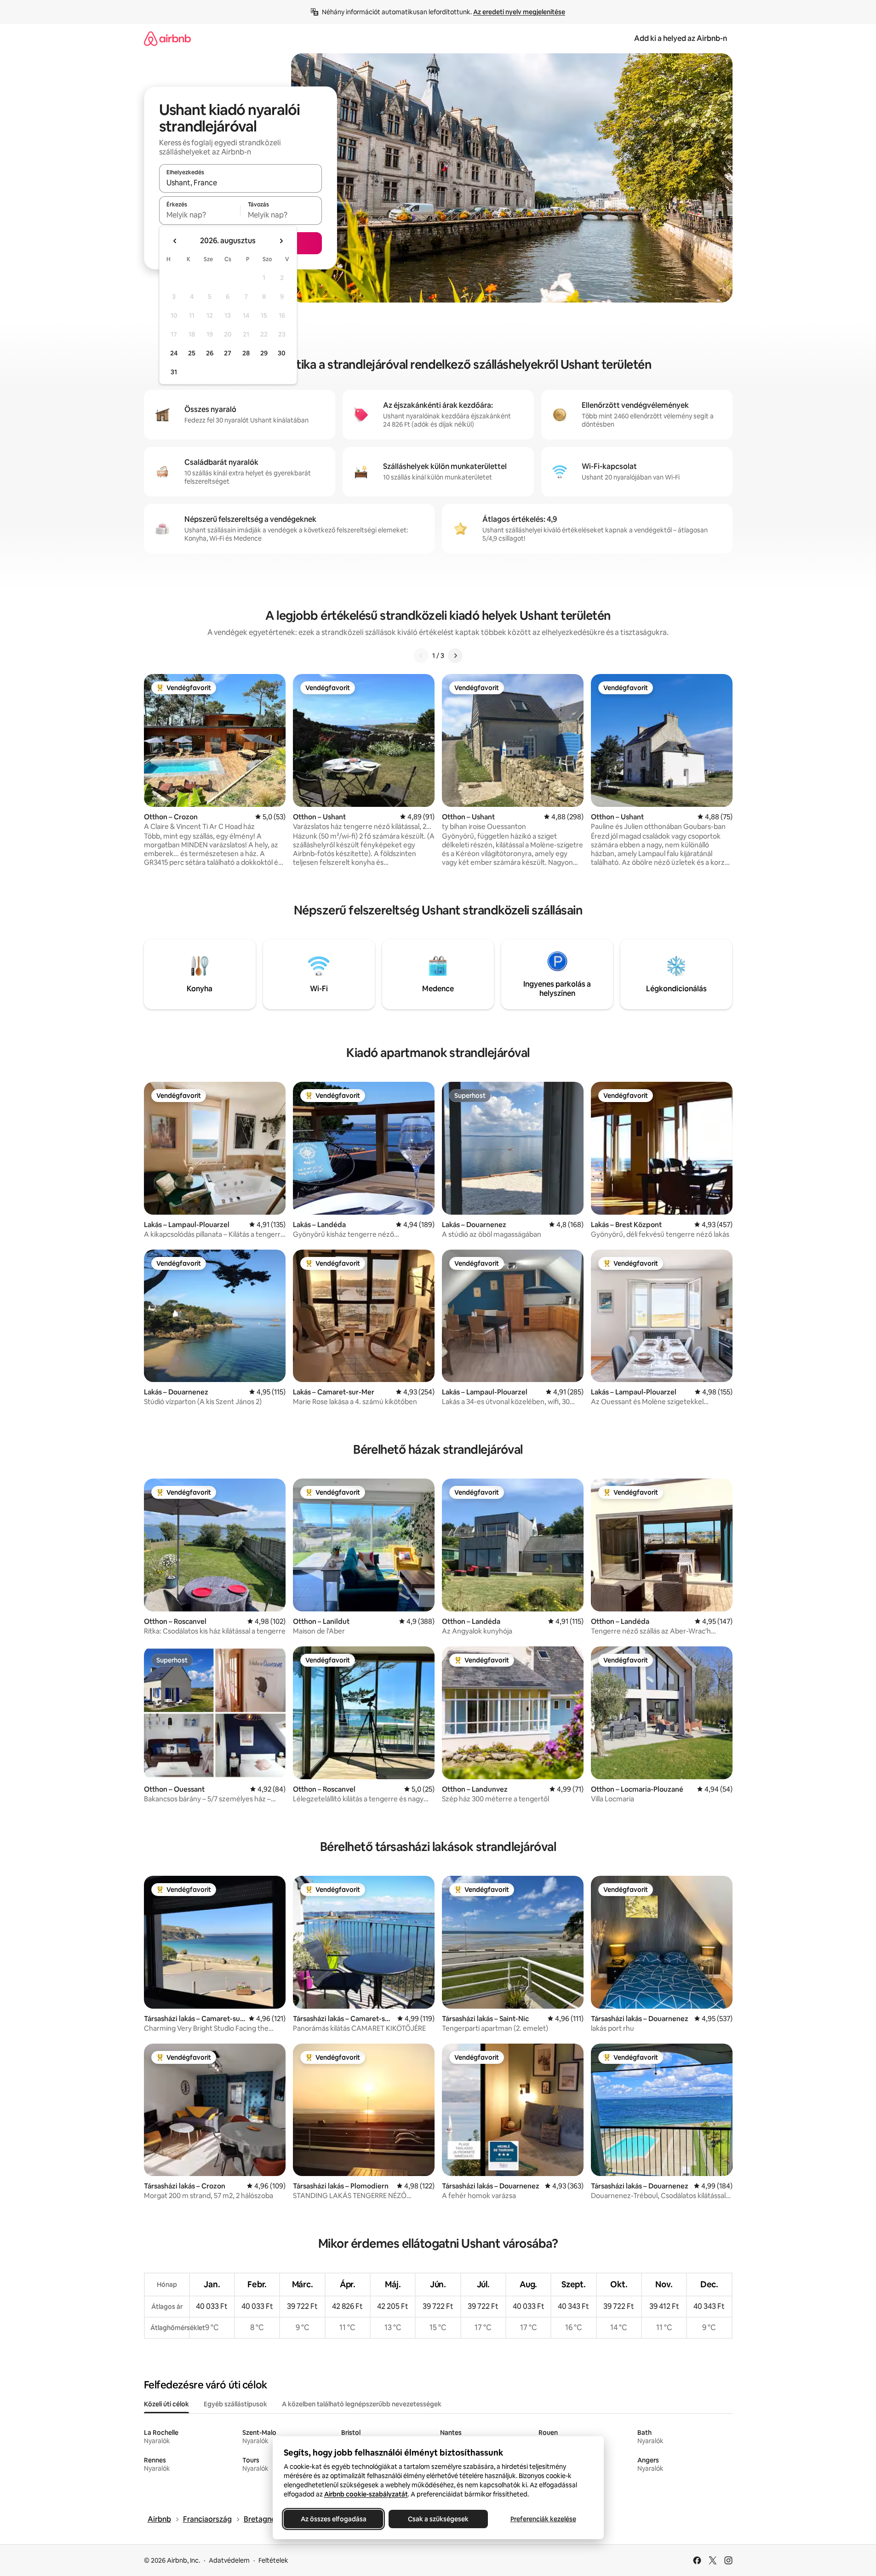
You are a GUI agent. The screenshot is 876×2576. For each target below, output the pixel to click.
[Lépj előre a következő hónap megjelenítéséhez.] (281, 241)
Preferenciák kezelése (543, 2519)
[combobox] (240, 183)
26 (210, 353)
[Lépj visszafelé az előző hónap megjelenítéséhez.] (175, 241)
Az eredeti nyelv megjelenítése (519, 12)
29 (264, 353)
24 (174, 353)
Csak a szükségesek (438, 2519)
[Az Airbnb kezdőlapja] (167, 38)
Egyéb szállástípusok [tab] (235, 2404)
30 (282, 353)
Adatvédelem (229, 2560)
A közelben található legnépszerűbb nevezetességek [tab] (362, 2404)
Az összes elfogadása (333, 2519)
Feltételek (273, 2560)
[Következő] (455, 656)
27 (228, 353)
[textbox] (200, 215)
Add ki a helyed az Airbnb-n (681, 38)
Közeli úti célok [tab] (166, 2404)
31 (174, 372)
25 (192, 353)
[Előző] (421, 656)
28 (246, 353)
